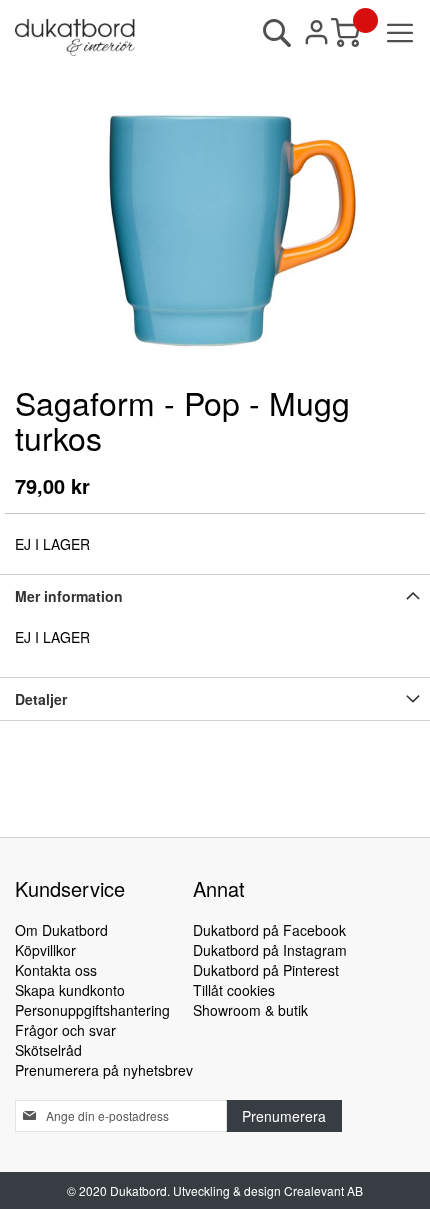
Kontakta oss (56, 970)
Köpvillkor (45, 950)
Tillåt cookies (234, 990)
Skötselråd (48, 1050)
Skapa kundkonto (70, 990)
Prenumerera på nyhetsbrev (104, 1070)
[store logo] (75, 37)
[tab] (215, 595)
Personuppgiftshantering (92, 1010)
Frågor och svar (65, 1030)
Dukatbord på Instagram (270, 950)
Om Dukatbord (61, 930)
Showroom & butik (250, 1010)
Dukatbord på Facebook (269, 930)
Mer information (69, 596)
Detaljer (41, 699)
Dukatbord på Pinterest (266, 970)
